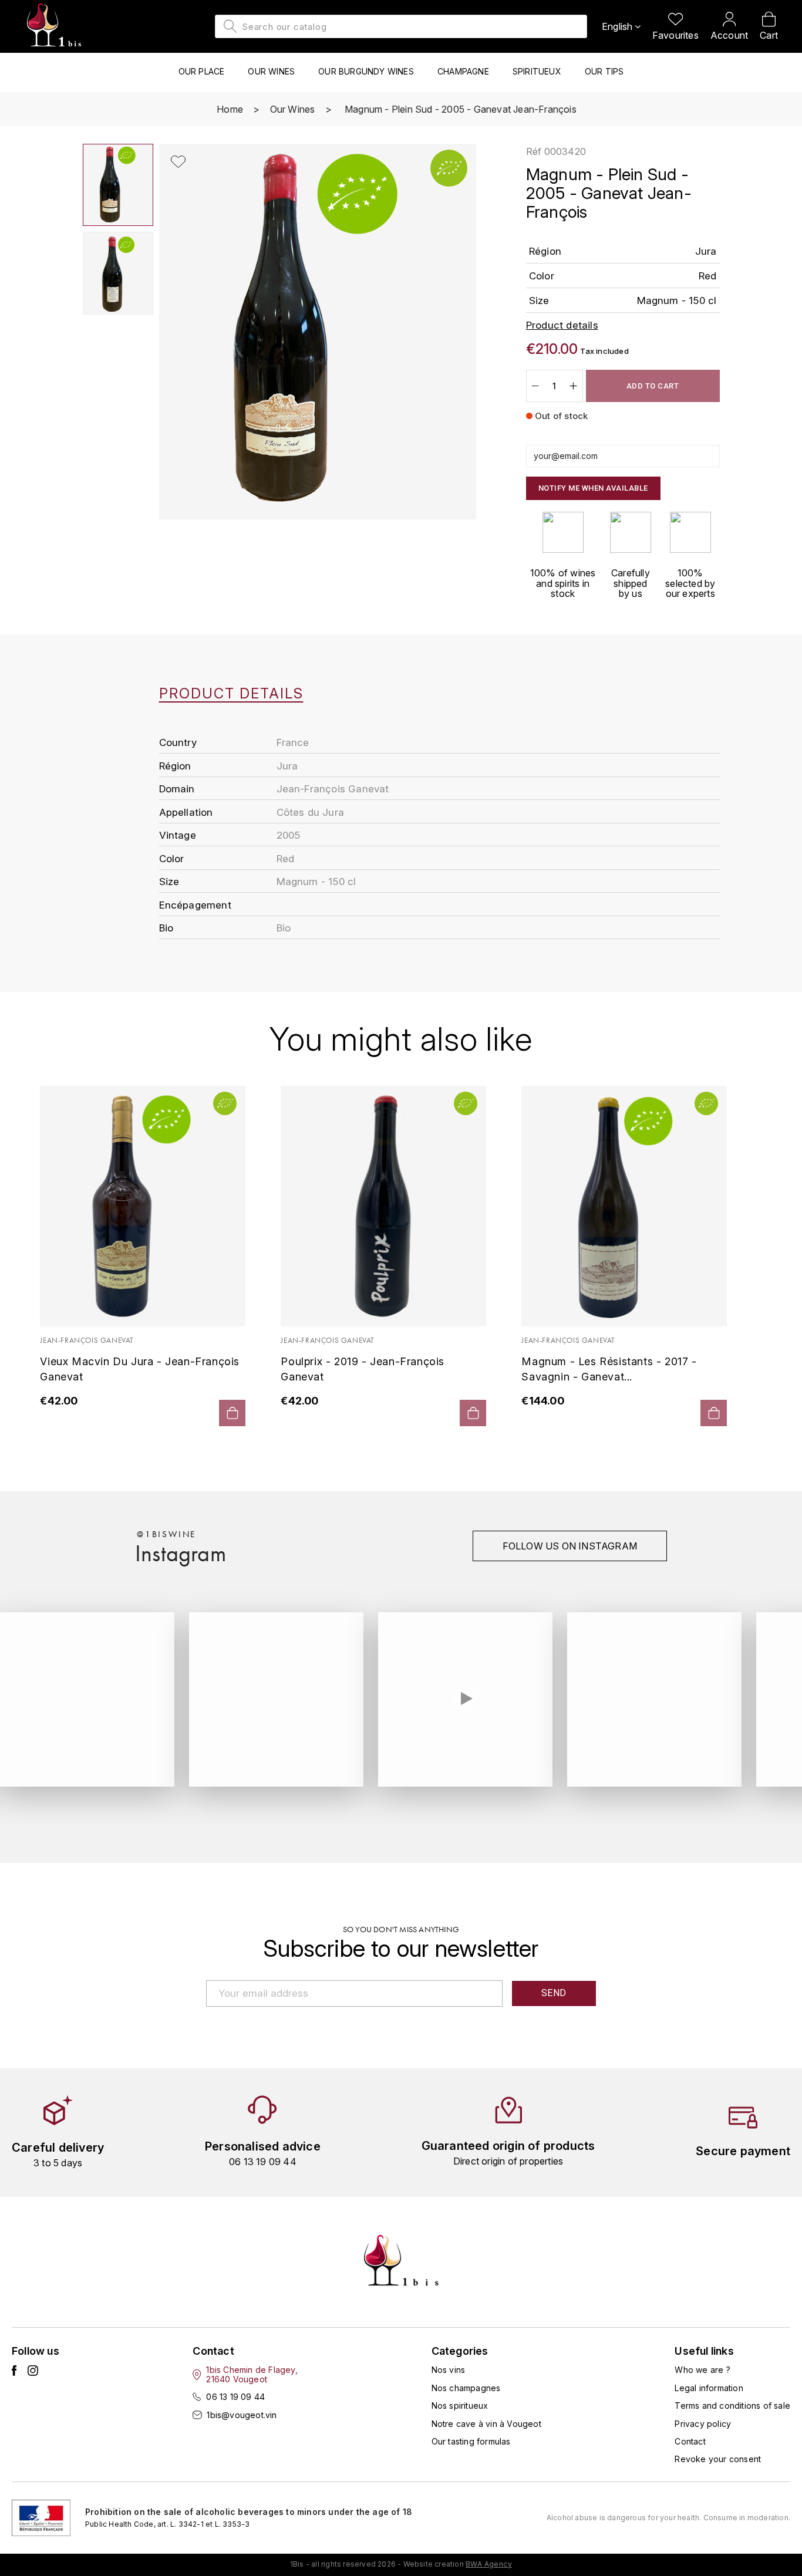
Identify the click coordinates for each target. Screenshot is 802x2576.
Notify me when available (593, 488)
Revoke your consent (718, 2459)
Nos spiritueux (460, 2405)
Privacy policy (703, 2424)
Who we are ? (702, 2370)
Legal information (709, 2388)
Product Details (231, 694)
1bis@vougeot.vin (242, 2415)
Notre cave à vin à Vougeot (486, 2424)
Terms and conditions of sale (732, 2405)
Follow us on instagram (570, 1546)
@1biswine (166, 1534)
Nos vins (449, 2370)
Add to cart (653, 386)
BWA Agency (489, 2564)
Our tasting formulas (471, 2441)
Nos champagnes (466, 2388)
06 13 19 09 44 (235, 2397)
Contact (690, 2441)
